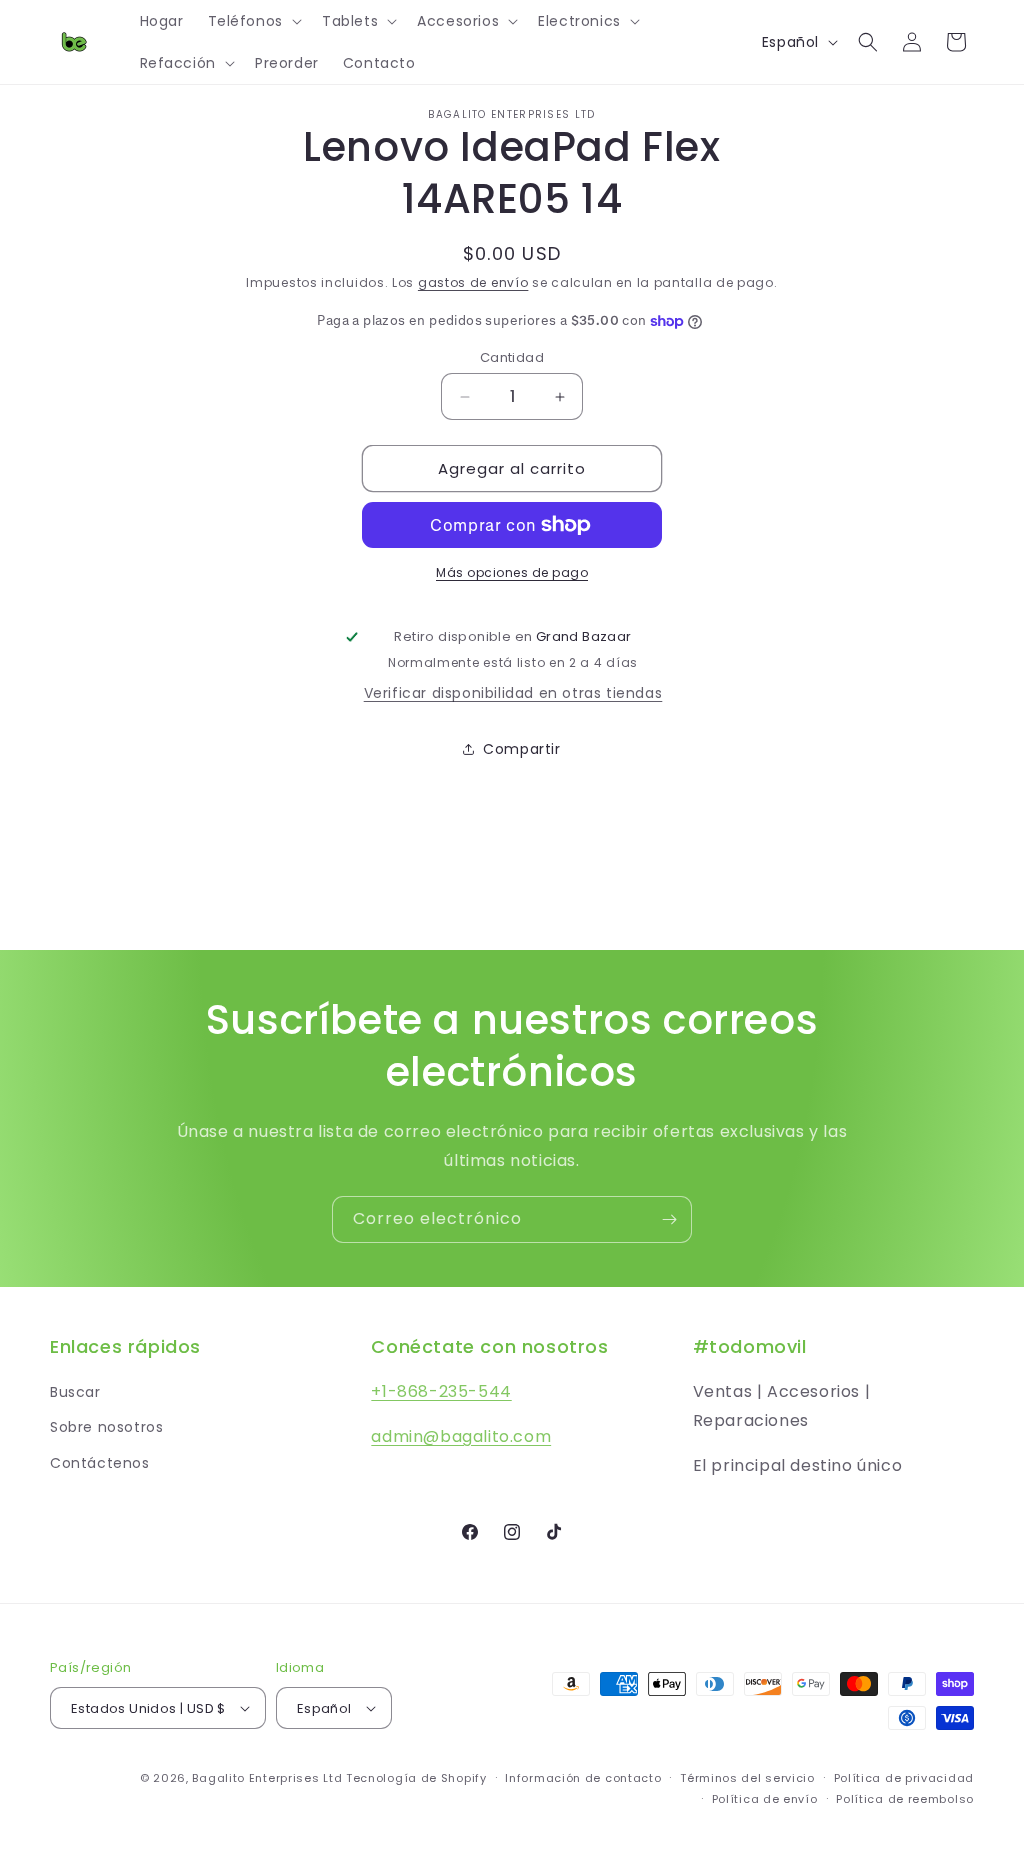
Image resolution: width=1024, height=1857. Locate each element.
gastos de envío (473, 282)
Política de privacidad (904, 1778)
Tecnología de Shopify (416, 1778)
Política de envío (765, 1799)
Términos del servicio (747, 1778)
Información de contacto (583, 1778)
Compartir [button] (521, 749)
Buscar (75, 1392)
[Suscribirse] (669, 1219)
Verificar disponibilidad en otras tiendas (513, 693)
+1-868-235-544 (441, 1391)
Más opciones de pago (512, 572)
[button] (253, 21)
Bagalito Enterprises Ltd (267, 1778)
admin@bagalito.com (461, 1436)
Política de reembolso (905, 1799)
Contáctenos (100, 1463)
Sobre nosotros (106, 1427)
